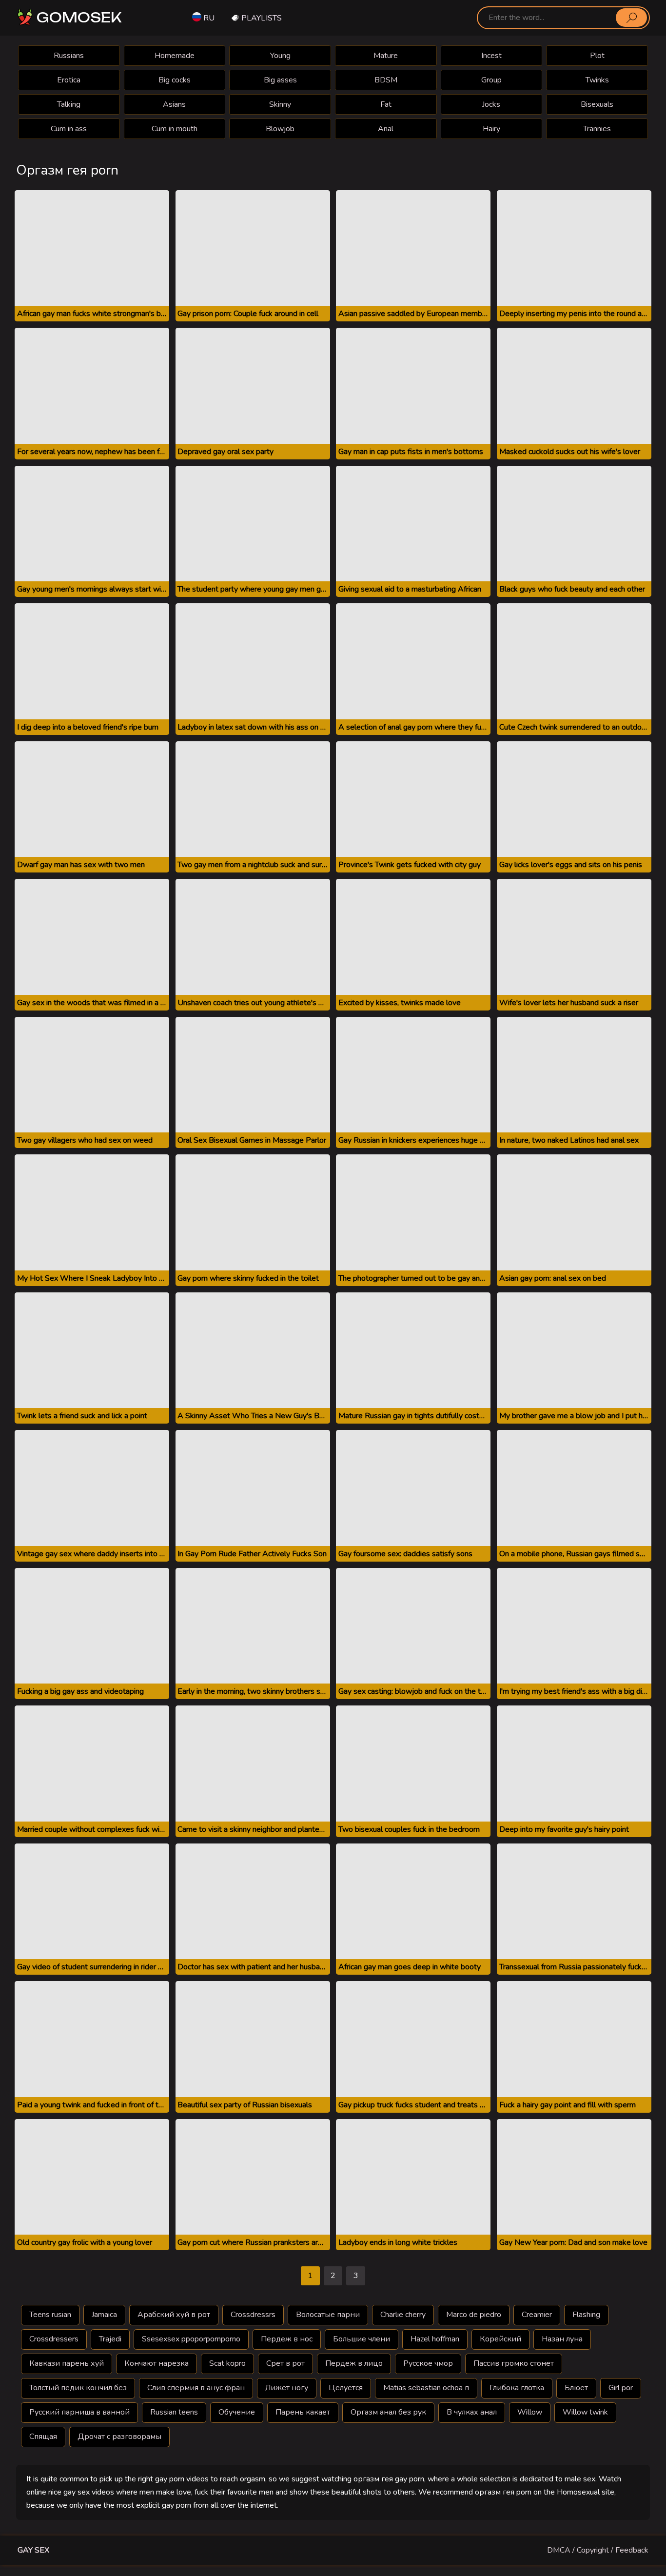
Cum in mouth (175, 129)
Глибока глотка (517, 2388)
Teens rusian (50, 2315)
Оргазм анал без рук (388, 2412)
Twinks (597, 80)
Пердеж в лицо (354, 2363)
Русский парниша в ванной (79, 2412)
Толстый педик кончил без (78, 2388)
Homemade (175, 56)
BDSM (386, 80)
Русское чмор (428, 2363)
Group (491, 80)
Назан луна (562, 2339)
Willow (530, 2412)
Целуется (346, 2388)
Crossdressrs (253, 2315)
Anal (386, 129)
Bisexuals (597, 104)
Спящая (43, 2437)
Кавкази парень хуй (67, 2363)
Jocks (491, 104)
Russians (69, 56)
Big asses (280, 80)
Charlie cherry (403, 2315)
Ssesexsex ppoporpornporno (191, 2339)
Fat (386, 104)
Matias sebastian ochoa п (426, 2388)
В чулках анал (472, 2412)
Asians (174, 104)
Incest (491, 56)
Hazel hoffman (435, 2339)
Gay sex (33, 2550)
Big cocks (175, 80)
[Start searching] (631, 18)
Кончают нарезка (157, 2363)
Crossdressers (54, 2339)
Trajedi (110, 2339)
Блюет (576, 2388)
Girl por (621, 2388)
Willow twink (585, 2412)
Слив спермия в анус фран (196, 2388)
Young (280, 56)
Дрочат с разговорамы (119, 2437)
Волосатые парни (328, 2315)
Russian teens (174, 2412)
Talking (69, 104)
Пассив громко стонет (514, 2363)
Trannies (597, 129)
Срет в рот (285, 2363)
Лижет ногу (287, 2388)
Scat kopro (227, 2363)
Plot (597, 56)
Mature (386, 56)
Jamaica (104, 2315)
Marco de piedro (474, 2315)
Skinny (280, 104)
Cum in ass (69, 129)
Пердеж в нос (287, 2339)
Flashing (586, 2315)
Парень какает (303, 2412)
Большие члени (362, 2339)
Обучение (237, 2412)
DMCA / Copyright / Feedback (598, 2550)
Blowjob (280, 129)
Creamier (537, 2315)
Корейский (500, 2339)
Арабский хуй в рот (174, 2315)
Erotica (69, 80)
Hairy (491, 129)
